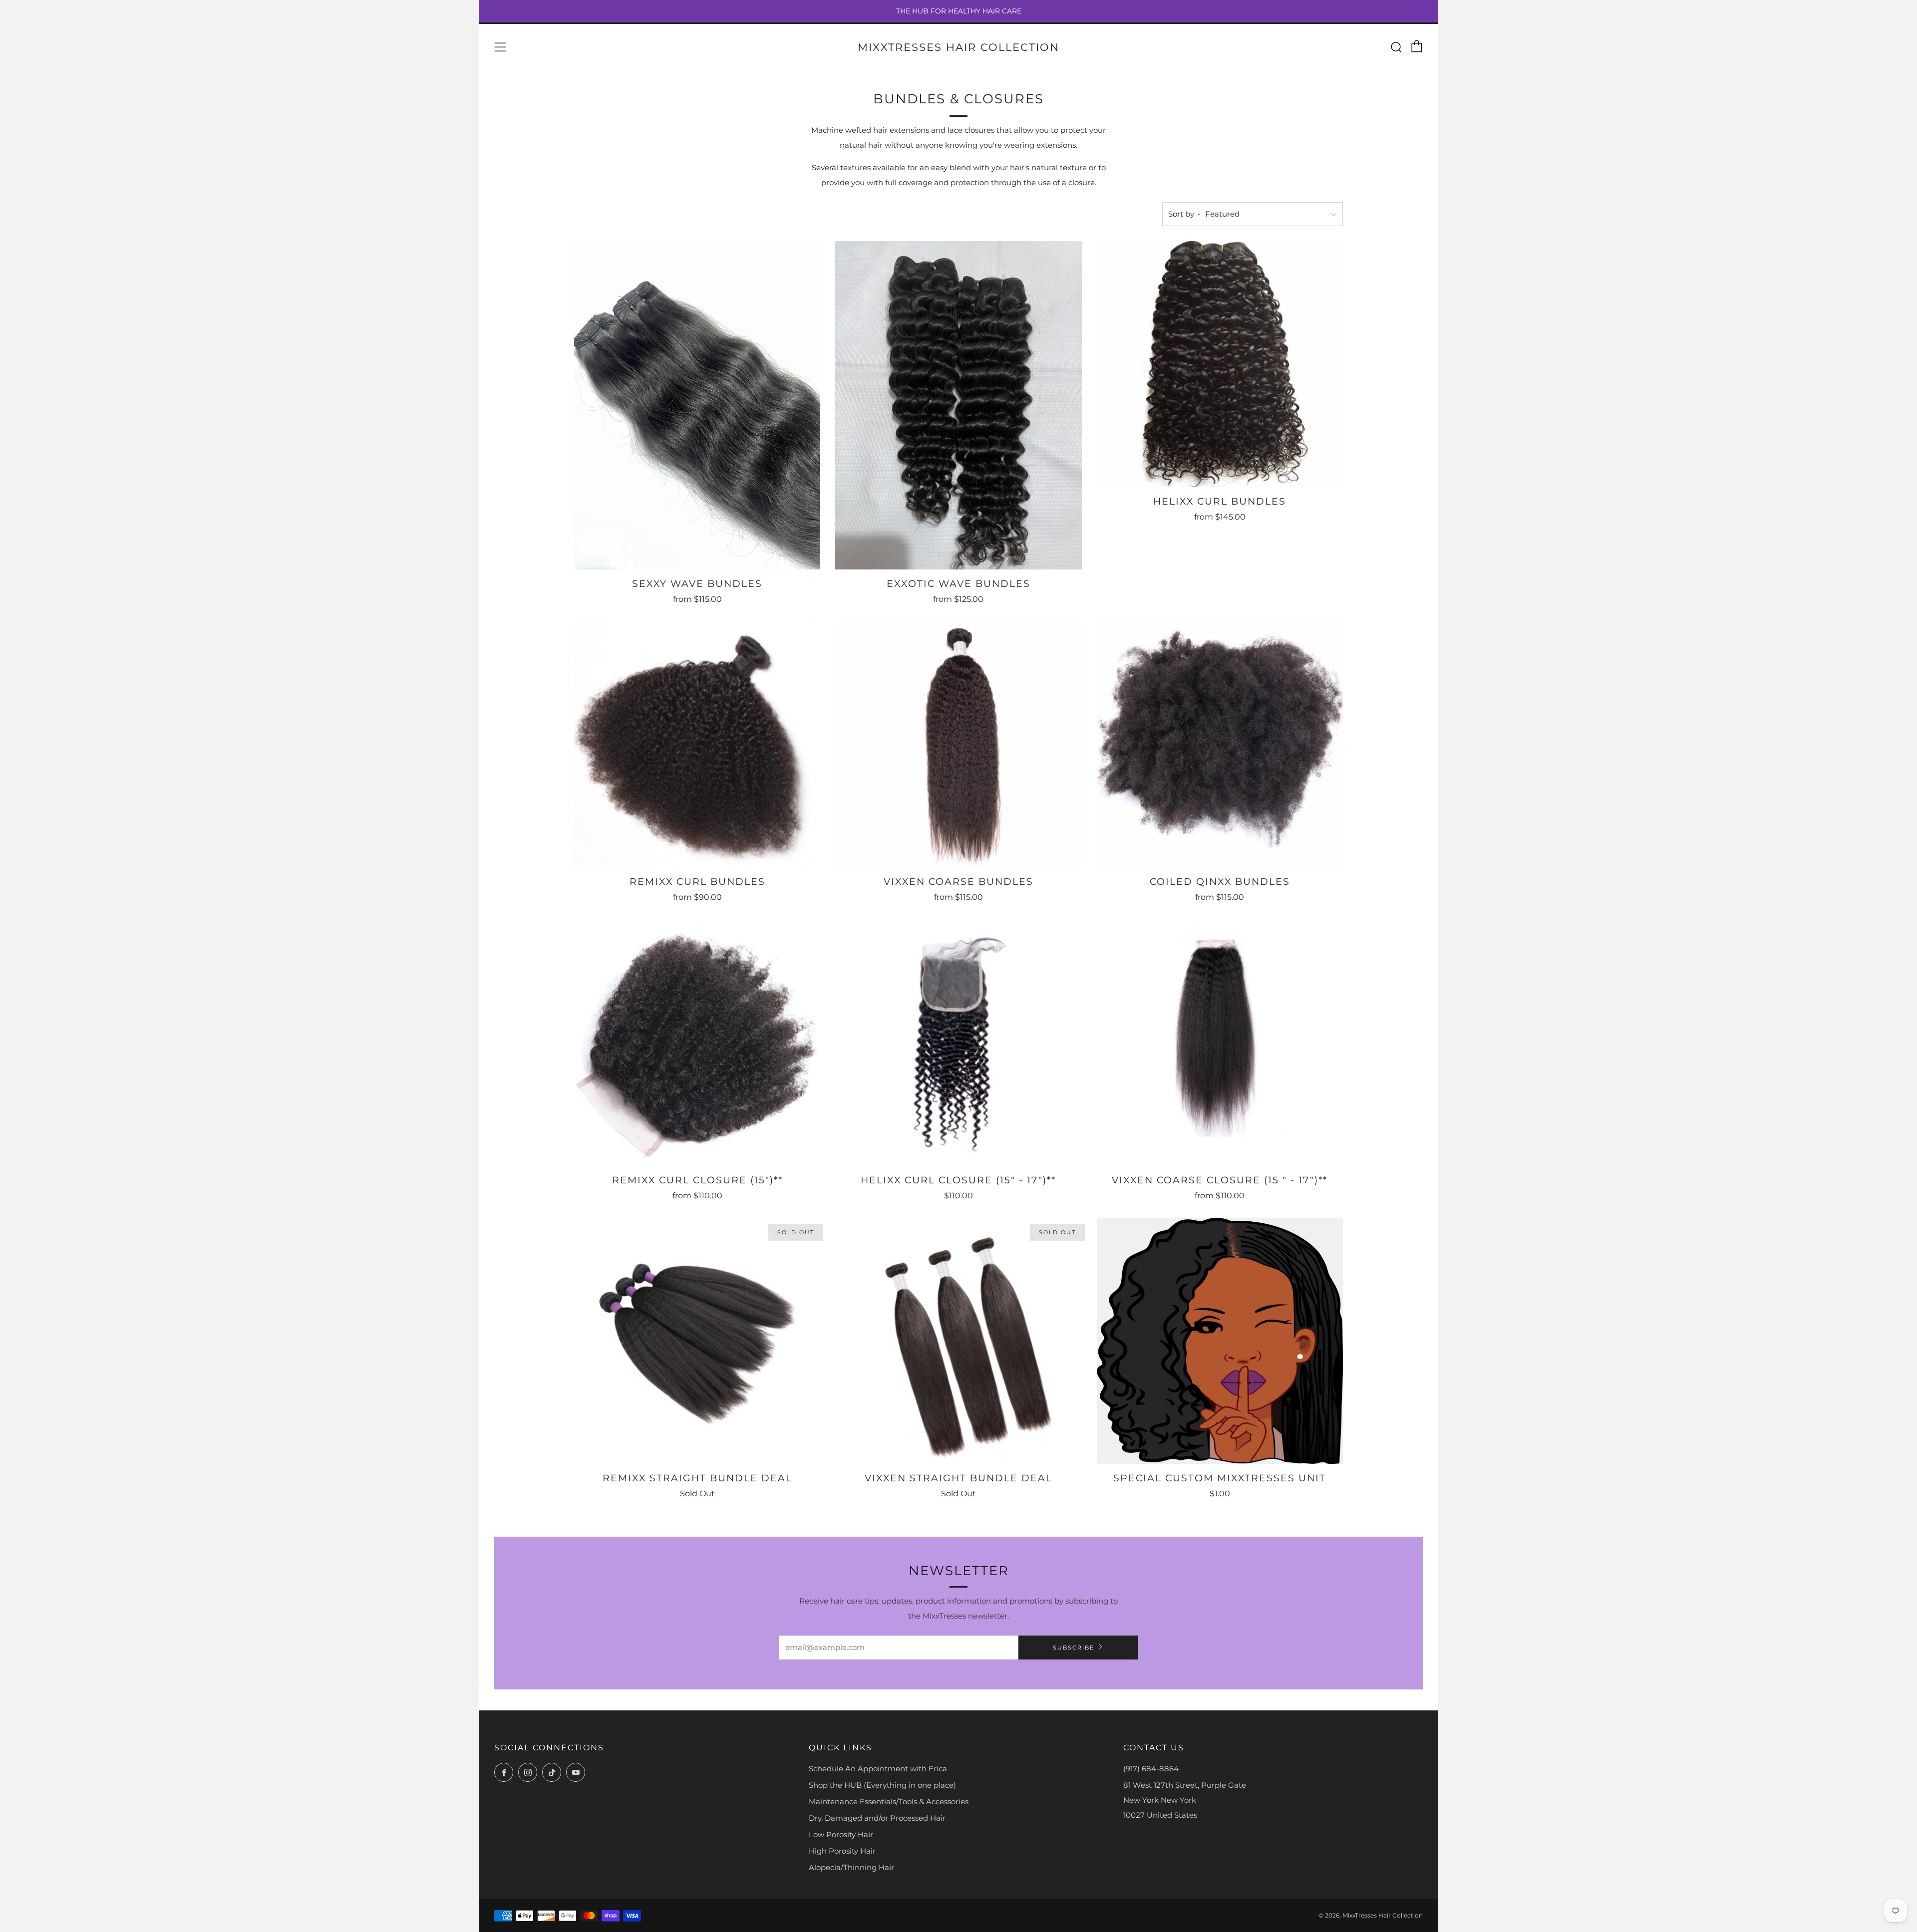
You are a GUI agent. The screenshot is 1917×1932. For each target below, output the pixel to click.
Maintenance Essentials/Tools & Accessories (889, 1801)
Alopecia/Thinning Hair (851, 1867)
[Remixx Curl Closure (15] (697, 1042)
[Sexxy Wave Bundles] (697, 405)
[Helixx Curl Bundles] (1220, 364)
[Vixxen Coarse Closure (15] (1220, 1042)
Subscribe (1074, 1648)
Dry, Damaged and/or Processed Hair (877, 1818)
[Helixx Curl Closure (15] (958, 1042)
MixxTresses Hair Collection (958, 47)
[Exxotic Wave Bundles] (958, 405)
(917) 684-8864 (1151, 1769)
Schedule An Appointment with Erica (878, 1769)
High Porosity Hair (842, 1851)
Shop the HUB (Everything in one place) (882, 1785)
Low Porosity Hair (841, 1834)
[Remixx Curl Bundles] (697, 744)
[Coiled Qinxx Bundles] (1220, 744)
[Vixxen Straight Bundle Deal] (958, 1341)
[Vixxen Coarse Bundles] (958, 744)
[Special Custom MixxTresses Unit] (1220, 1341)
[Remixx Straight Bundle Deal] (697, 1341)
